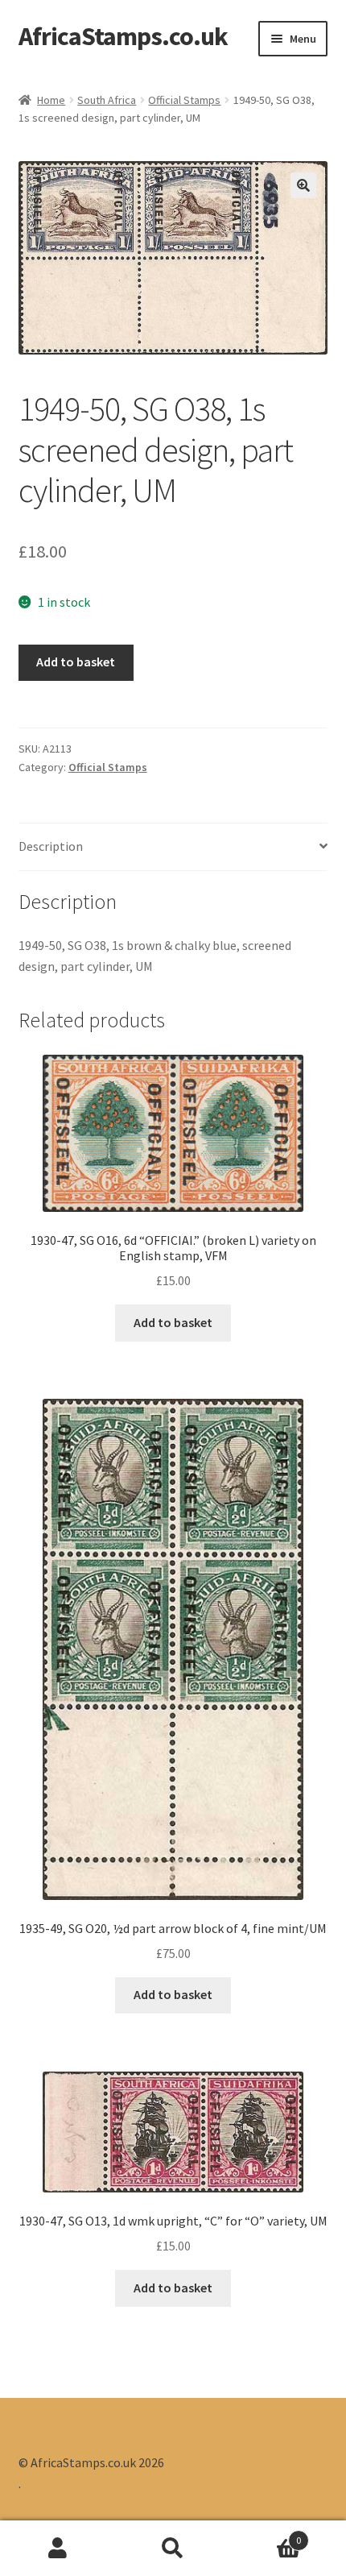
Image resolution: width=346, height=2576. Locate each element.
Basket (266, 2535)
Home (51, 100)
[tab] (173, 847)
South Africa (107, 100)
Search (173, 2549)
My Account (58, 2549)
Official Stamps (184, 100)
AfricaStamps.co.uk (123, 36)
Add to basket (76, 662)
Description (51, 846)
